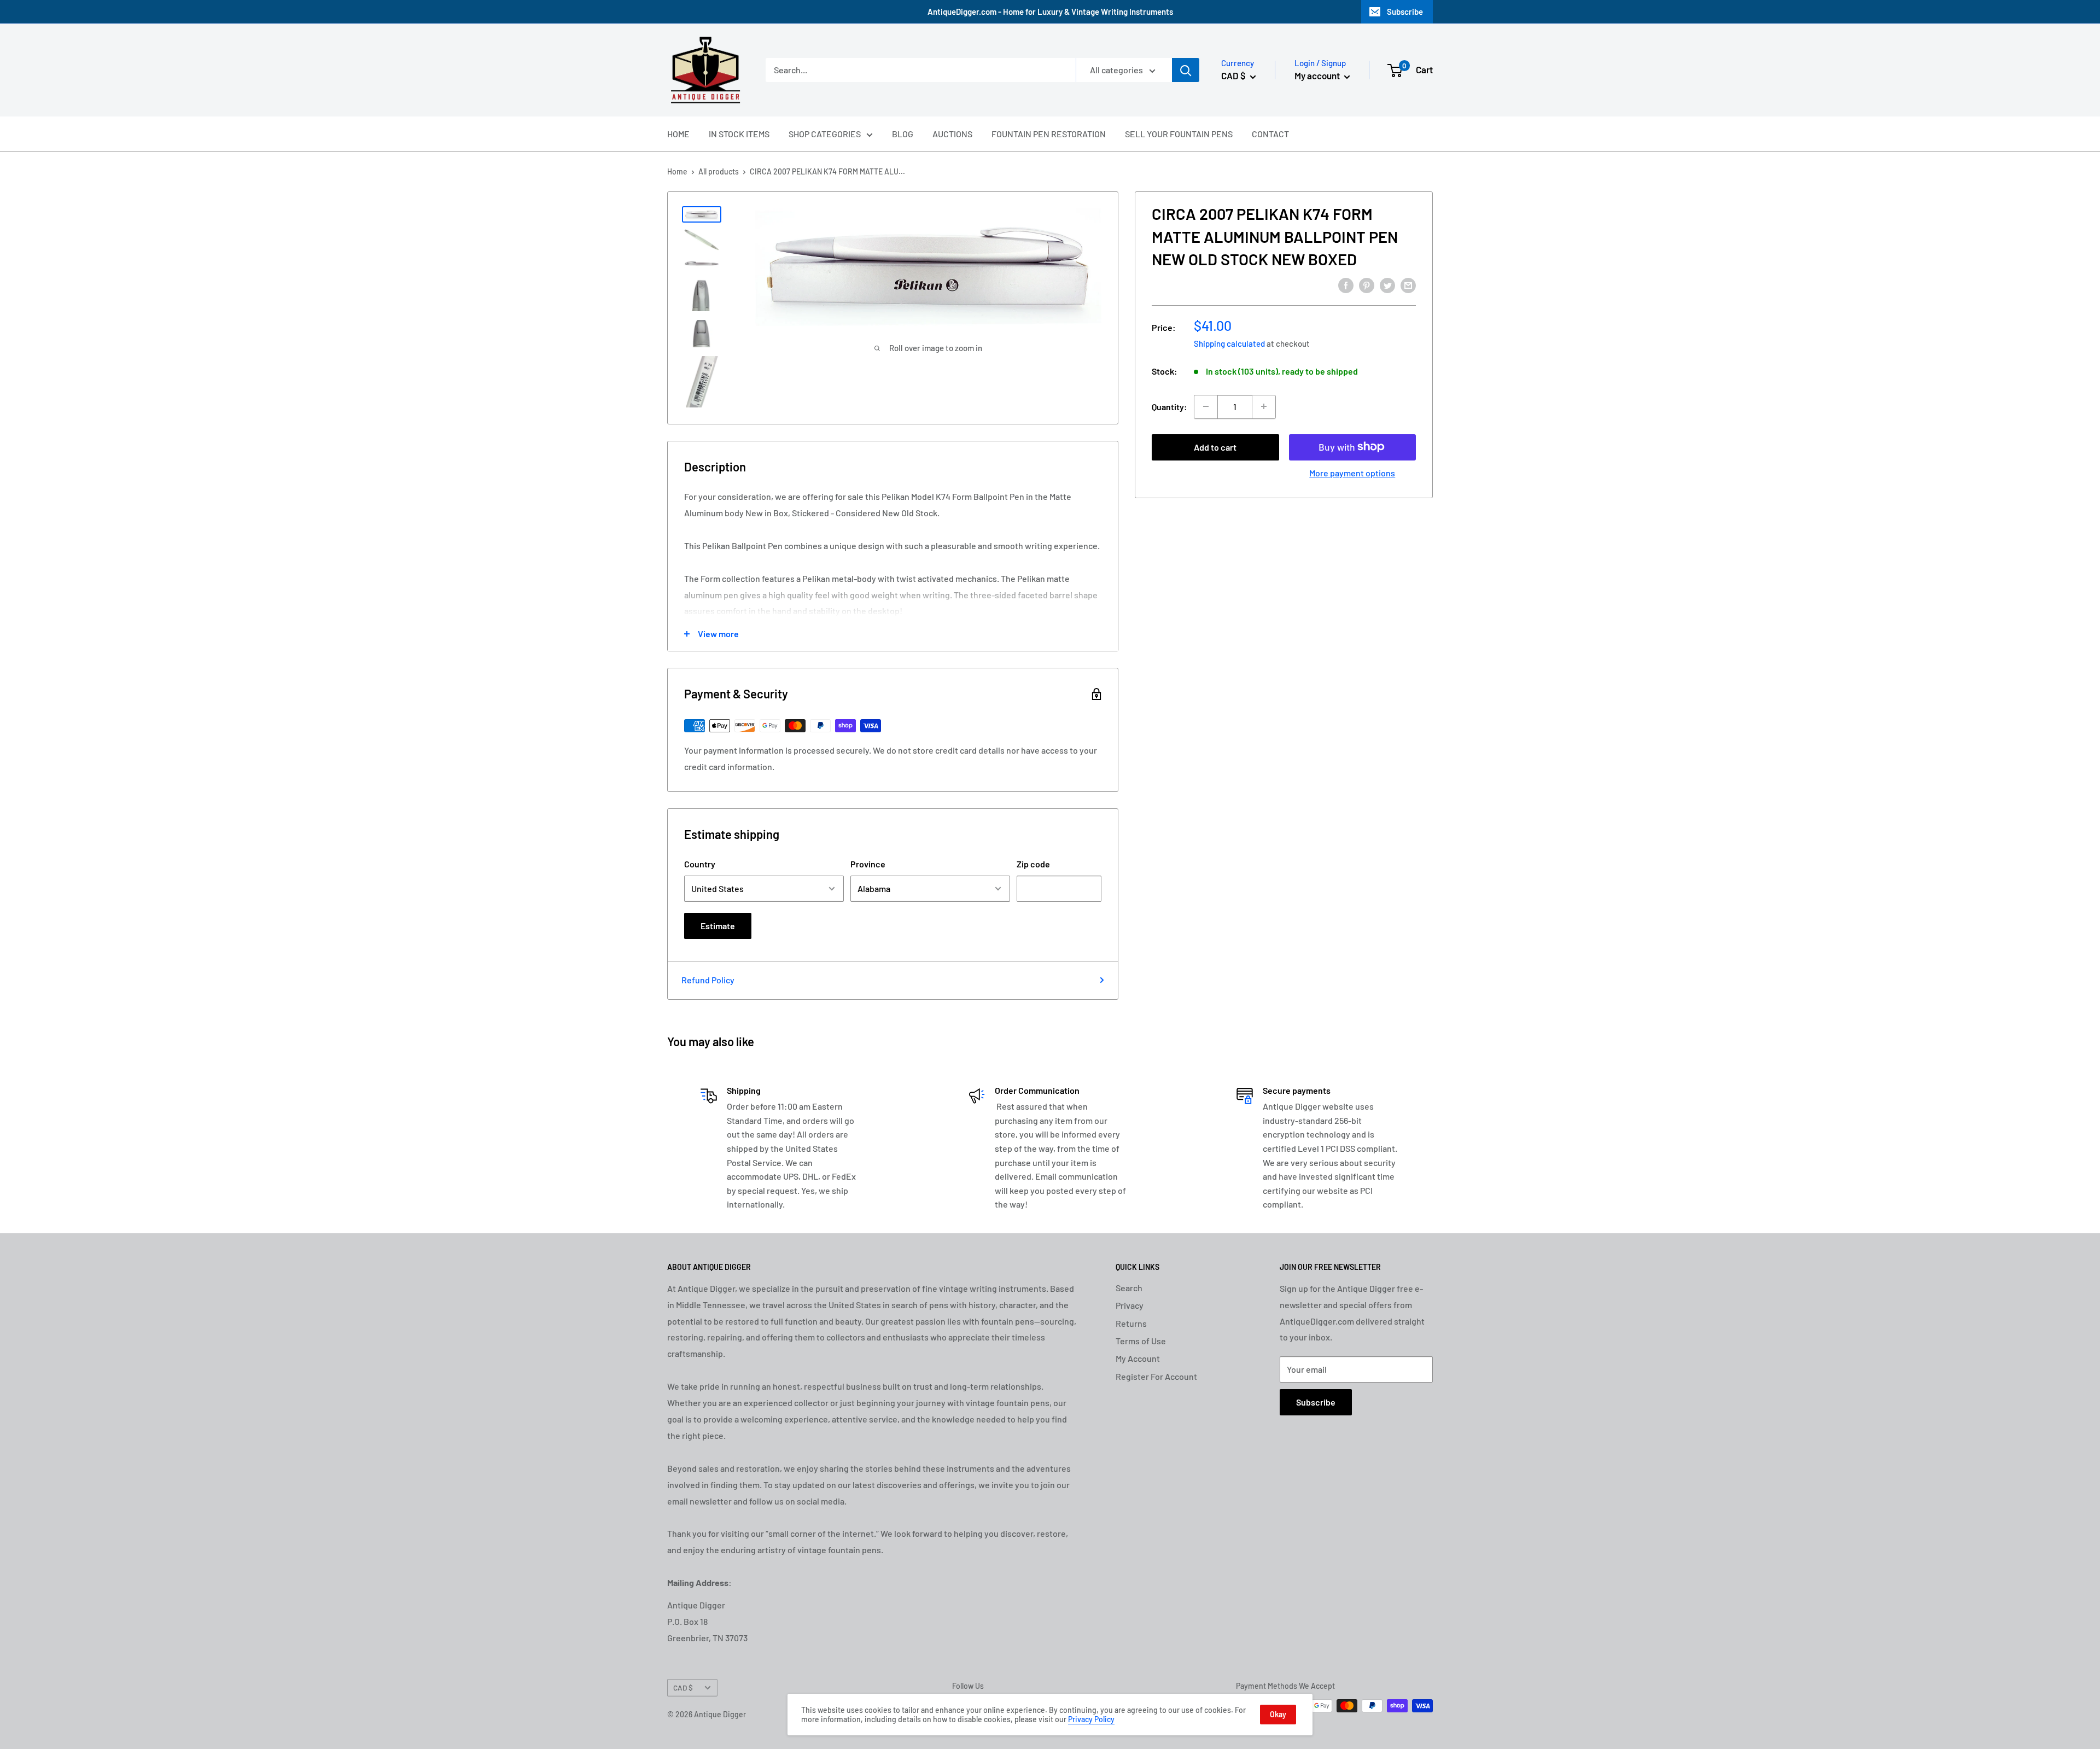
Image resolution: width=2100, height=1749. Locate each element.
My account (1318, 75)
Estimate (718, 926)
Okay (1278, 1714)
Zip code (1033, 864)
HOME (678, 134)
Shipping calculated (1229, 343)
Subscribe (1405, 11)
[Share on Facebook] (1346, 285)
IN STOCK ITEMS (739, 134)
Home (677, 171)
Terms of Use (1141, 1341)
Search (1129, 1288)
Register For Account (1156, 1376)
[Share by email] (1408, 285)
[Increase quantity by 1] (1264, 406)
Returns (1131, 1323)
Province (868, 864)
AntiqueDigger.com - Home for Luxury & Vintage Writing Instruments (1050, 11)
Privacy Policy (1091, 1719)
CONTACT (1270, 134)
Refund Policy (708, 980)
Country (700, 864)
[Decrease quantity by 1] (1206, 406)
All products (719, 171)
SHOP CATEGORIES (825, 134)
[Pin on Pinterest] (1367, 285)
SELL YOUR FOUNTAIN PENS (1179, 134)
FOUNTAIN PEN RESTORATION (1049, 134)
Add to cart (1215, 447)
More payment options (1352, 472)
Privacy (1130, 1305)
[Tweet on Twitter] (1387, 285)
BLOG (903, 134)
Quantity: (1169, 406)
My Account (1138, 1358)
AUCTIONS (952, 134)
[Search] (1186, 70)
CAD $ (683, 1687)
